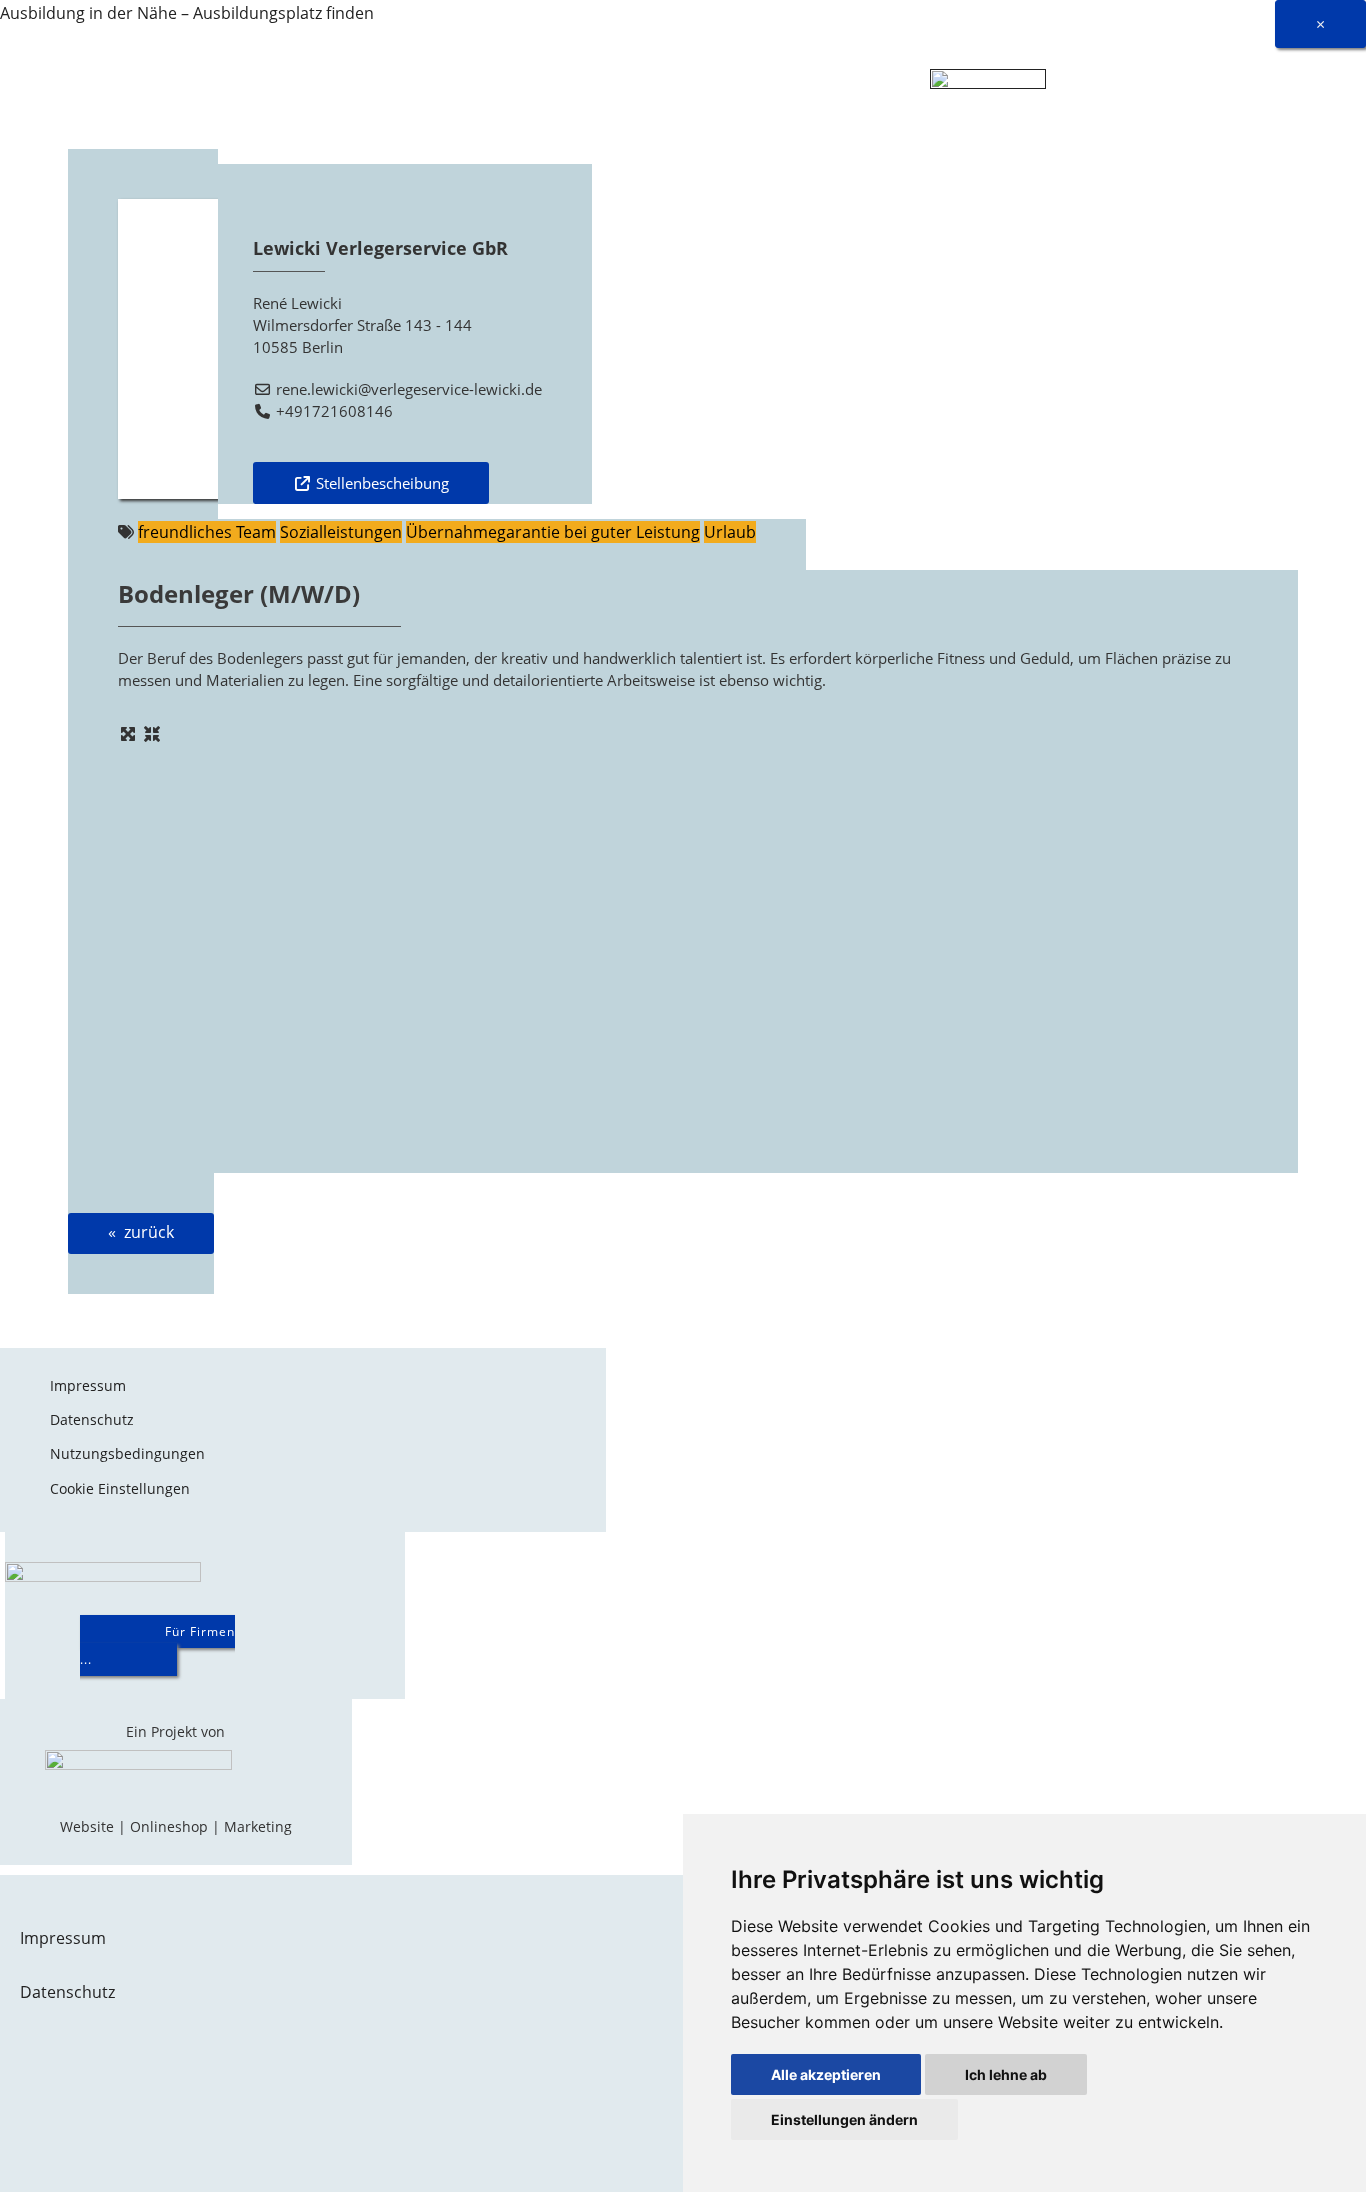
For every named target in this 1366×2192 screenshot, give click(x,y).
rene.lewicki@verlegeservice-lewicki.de (409, 389)
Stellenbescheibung (382, 483)
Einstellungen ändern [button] (844, 2119)
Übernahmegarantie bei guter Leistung (553, 532)
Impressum (88, 1385)
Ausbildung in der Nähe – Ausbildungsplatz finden (187, 13)
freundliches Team (207, 532)
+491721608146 (334, 411)
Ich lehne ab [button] (1006, 2074)
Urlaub (730, 532)
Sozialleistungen (341, 532)
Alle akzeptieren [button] (826, 2074)
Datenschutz (92, 1419)
